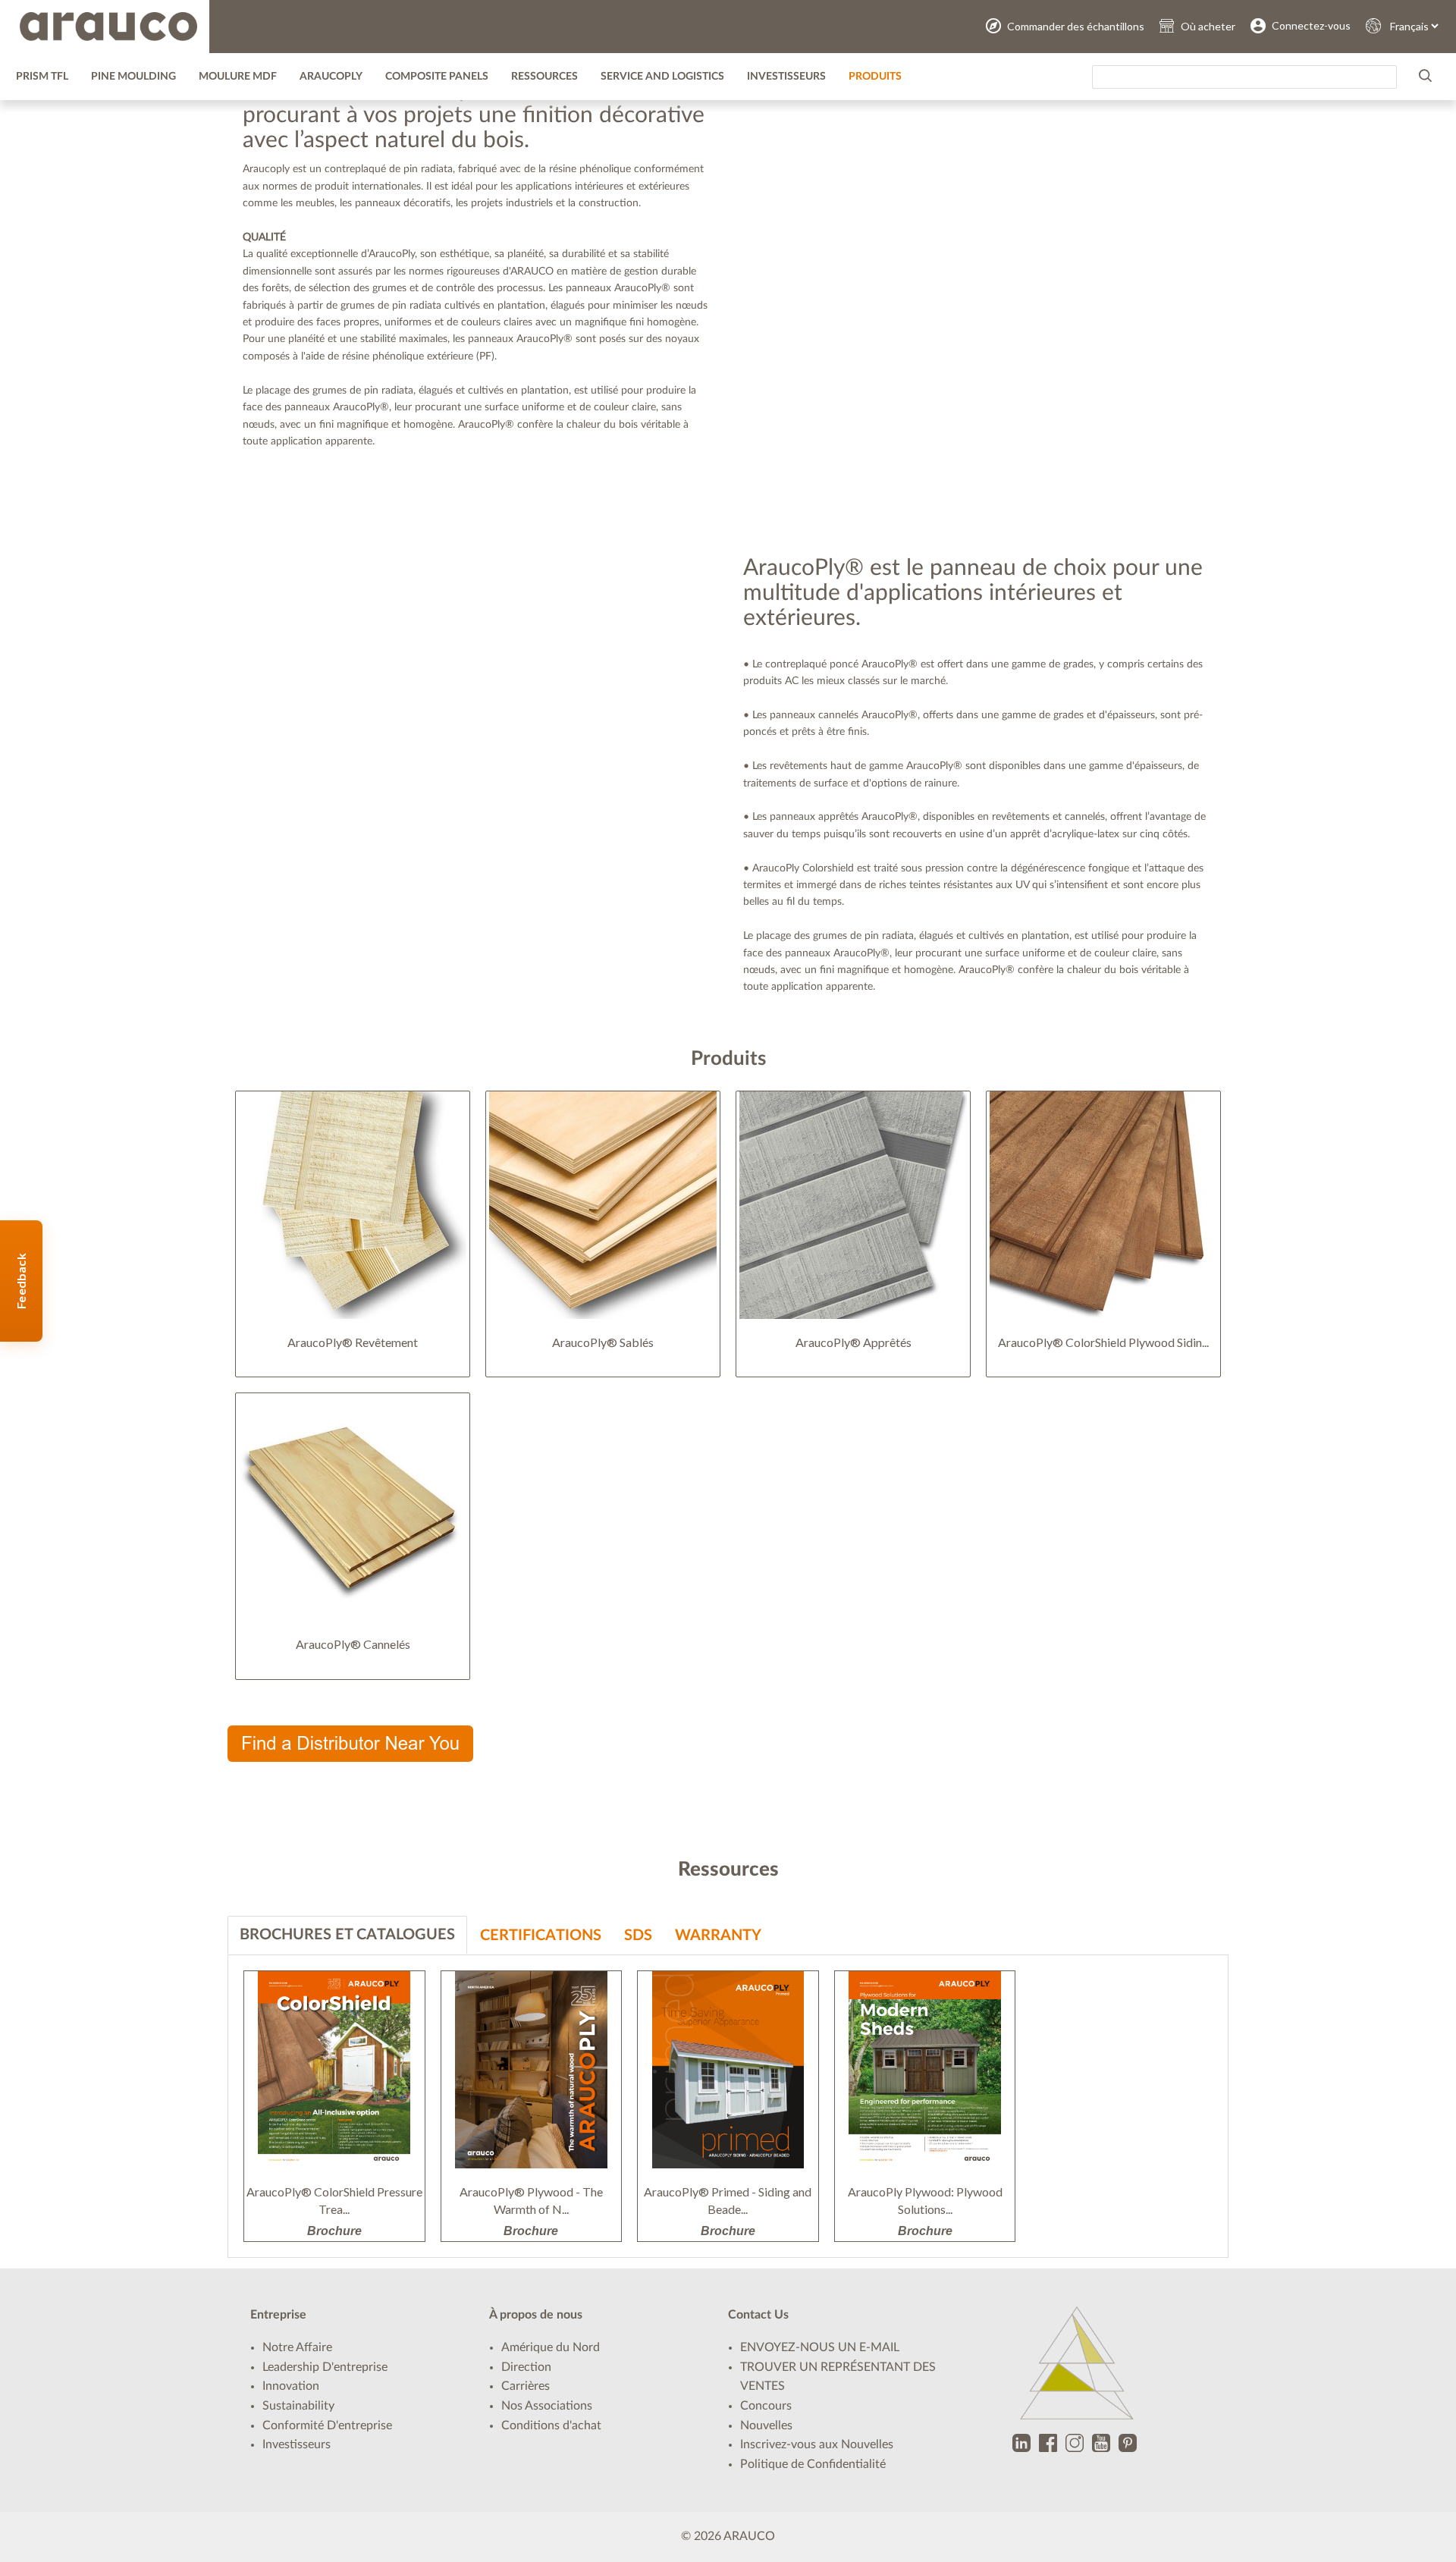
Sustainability (298, 2406)
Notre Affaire (297, 2347)
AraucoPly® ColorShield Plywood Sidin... (1103, 1342)
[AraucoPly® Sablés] (603, 1205)
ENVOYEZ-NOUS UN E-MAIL (820, 2347)
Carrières (526, 2386)
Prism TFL (42, 77)
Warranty (718, 1936)
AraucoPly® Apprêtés (854, 1342)
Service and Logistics (662, 77)
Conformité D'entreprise (327, 2425)
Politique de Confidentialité (813, 2464)
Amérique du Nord (551, 2347)
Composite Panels (437, 77)
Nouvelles (766, 2425)
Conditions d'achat (551, 2425)
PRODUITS (875, 77)
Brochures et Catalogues (347, 1935)
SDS (638, 1936)
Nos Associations (547, 2406)
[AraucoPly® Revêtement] (353, 1205)
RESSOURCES (544, 77)
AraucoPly (331, 77)
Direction (526, 2367)
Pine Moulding (133, 77)
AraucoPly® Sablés (603, 1342)
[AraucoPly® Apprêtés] (853, 1205)
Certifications (541, 1936)
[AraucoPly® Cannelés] (353, 1507)
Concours (766, 2406)
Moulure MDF (238, 77)
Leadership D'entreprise (325, 2367)
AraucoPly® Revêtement (353, 1342)
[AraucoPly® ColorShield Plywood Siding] (1103, 1205)
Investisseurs (786, 77)
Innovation (291, 2386)
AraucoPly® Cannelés (353, 1644)
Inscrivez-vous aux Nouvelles (817, 2444)
